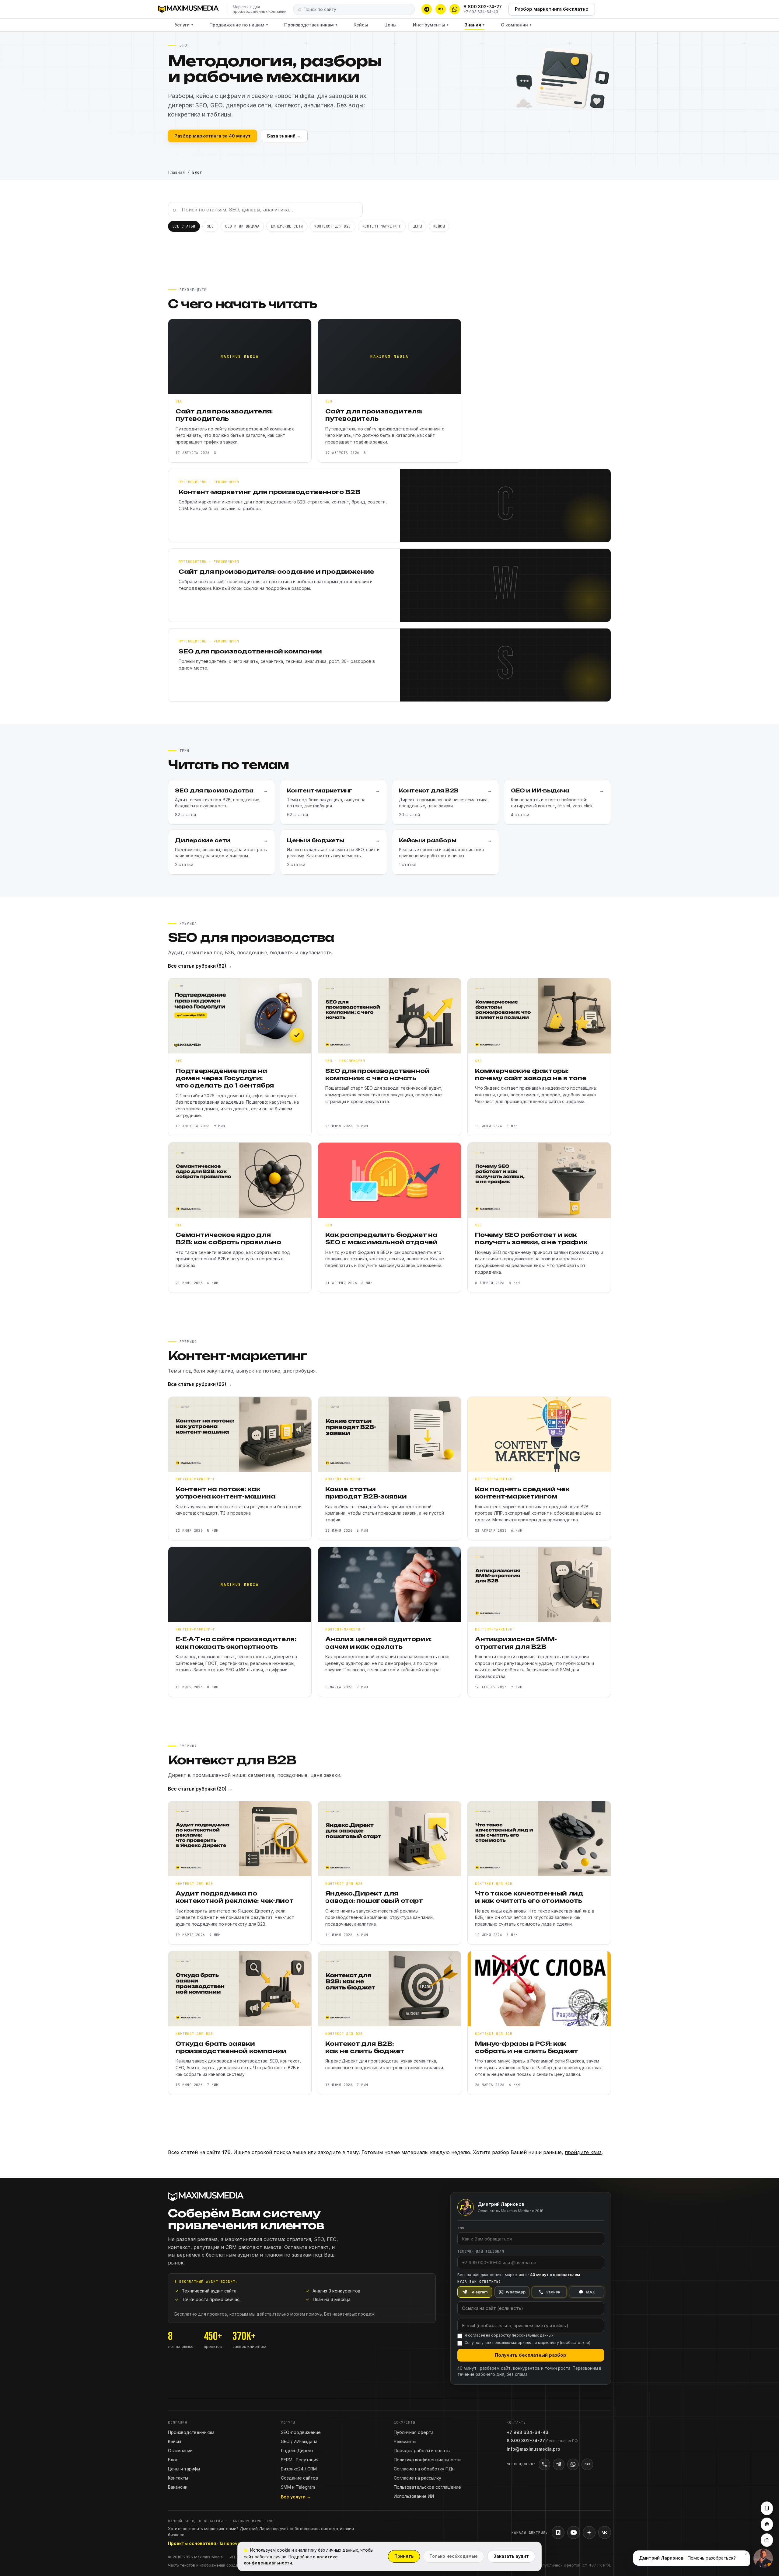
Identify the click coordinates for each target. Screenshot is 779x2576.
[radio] (475, 2292)
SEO (210, 226)
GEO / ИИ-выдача (299, 2441)
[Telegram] (427, 9)
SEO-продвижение (301, 2432)
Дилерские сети (287, 226)
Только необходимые (454, 2556)
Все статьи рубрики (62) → (200, 1384)
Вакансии (178, 2487)
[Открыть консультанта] (763, 2558)
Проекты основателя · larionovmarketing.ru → (219, 2543)
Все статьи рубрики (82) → (200, 966)
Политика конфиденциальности (427, 2460)
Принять (404, 2556)
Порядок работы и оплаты (422, 2451)
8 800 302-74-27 (483, 7)
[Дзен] (589, 2532)
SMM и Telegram (298, 2487)
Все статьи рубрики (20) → (200, 1789)
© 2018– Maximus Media (195, 2557)
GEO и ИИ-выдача (242, 226)
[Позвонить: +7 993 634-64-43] (544, 2464)
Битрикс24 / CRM (299, 2469)
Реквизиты (405, 2441)
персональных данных (533, 2335)
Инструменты (431, 25)
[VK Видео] (605, 2532)
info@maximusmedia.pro (533, 2449)
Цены (390, 25)
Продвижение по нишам (239, 25)
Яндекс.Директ (297, 2451)
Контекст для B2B (333, 226)
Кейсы (361, 25)
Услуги (184, 25)
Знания (475, 25)
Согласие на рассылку (417, 2478)
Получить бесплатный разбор (531, 2355)
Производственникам (311, 25)
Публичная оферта (414, 2432)
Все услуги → (296, 2497)
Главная (176, 172)
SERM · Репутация (300, 2460)
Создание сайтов (299, 2478)
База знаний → (284, 136)
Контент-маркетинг (382, 226)
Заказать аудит (511, 2556)
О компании (516, 25)
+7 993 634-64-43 (481, 12)
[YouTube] (574, 2532)
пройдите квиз (583, 2152)
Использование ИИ (414, 2496)
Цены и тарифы (184, 2469)
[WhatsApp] (455, 9)
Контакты (178, 2478)
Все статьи (184, 226)
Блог (173, 2460)
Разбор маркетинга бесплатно (552, 9)
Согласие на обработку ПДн (424, 2469)
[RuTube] (558, 2532)
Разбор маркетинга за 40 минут (213, 136)
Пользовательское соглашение (427, 2487)
